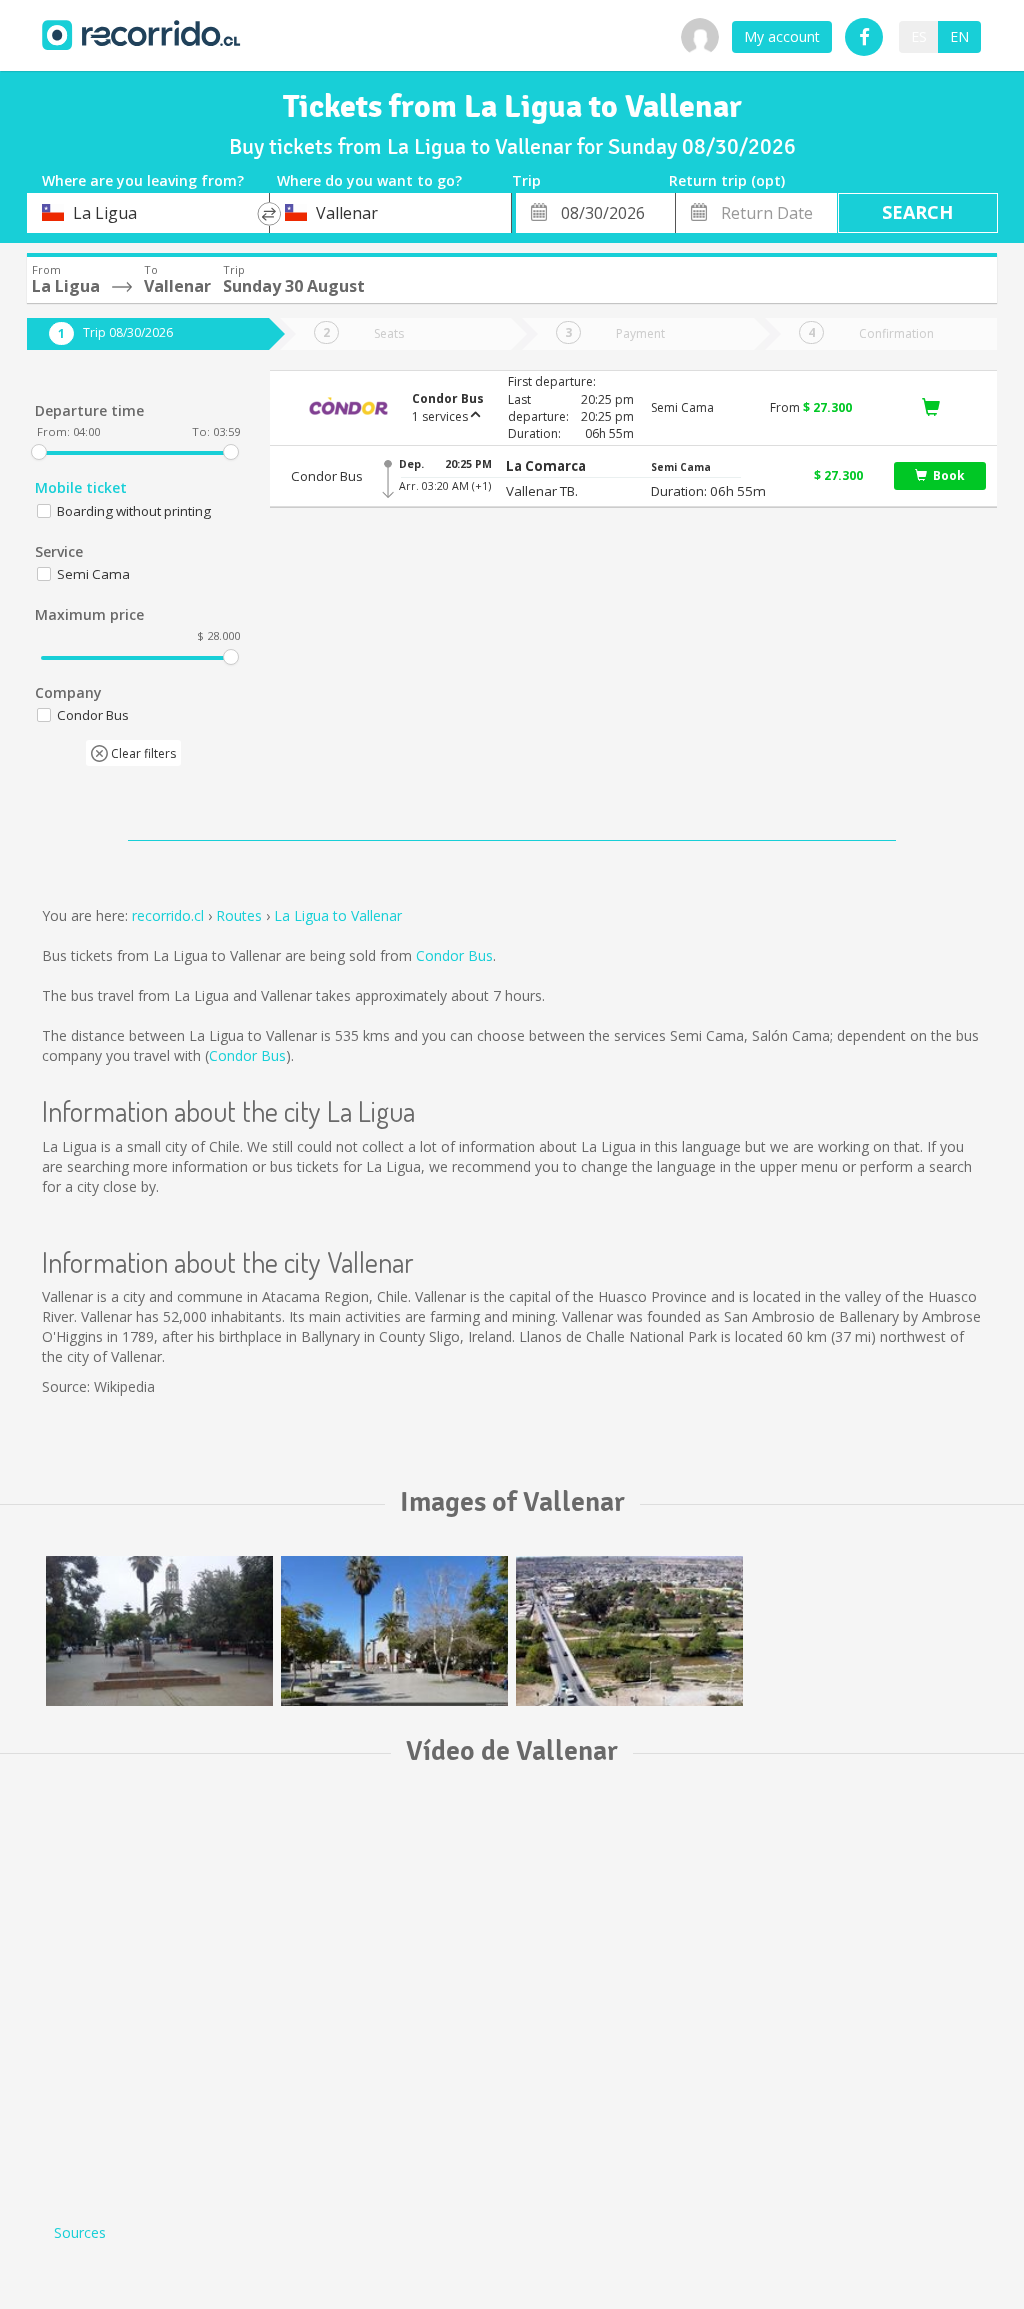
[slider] (39, 452)
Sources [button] (80, 2232)
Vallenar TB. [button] (542, 491)
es (919, 36)
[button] (546, 466)
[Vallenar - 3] (159, 1631)
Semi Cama (93, 574)
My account (782, 36)
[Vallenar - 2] (394, 1631)
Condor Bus (454, 955)
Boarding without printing (134, 511)
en (959, 36)
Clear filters (142, 753)
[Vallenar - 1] (629, 1631)
